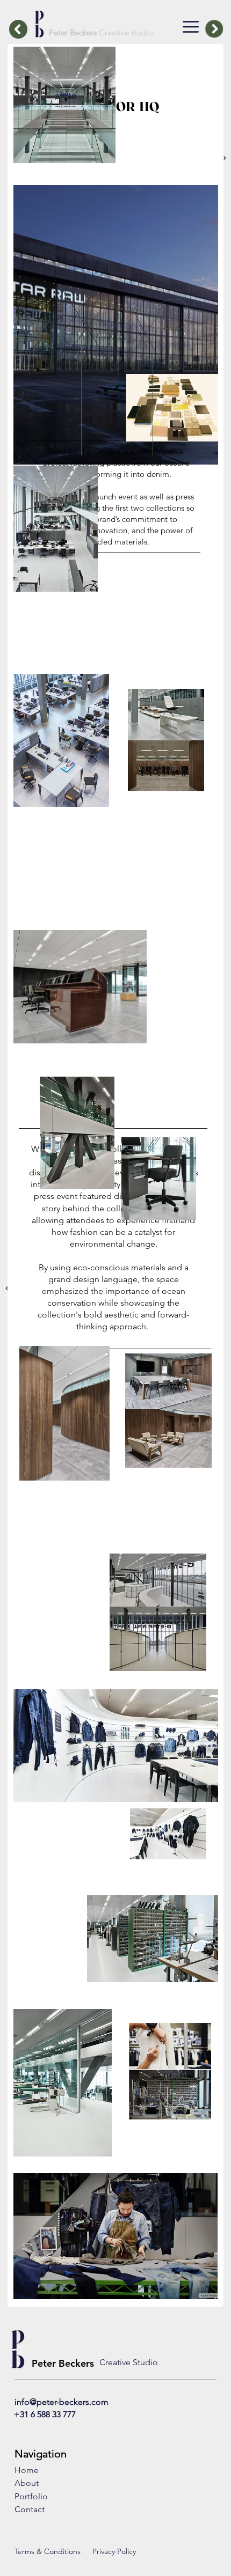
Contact (30, 2509)
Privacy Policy (114, 2551)
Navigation (41, 2454)
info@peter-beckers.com (62, 2402)
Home (27, 2470)
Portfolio (31, 2496)
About (27, 2483)
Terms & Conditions (48, 2551)
